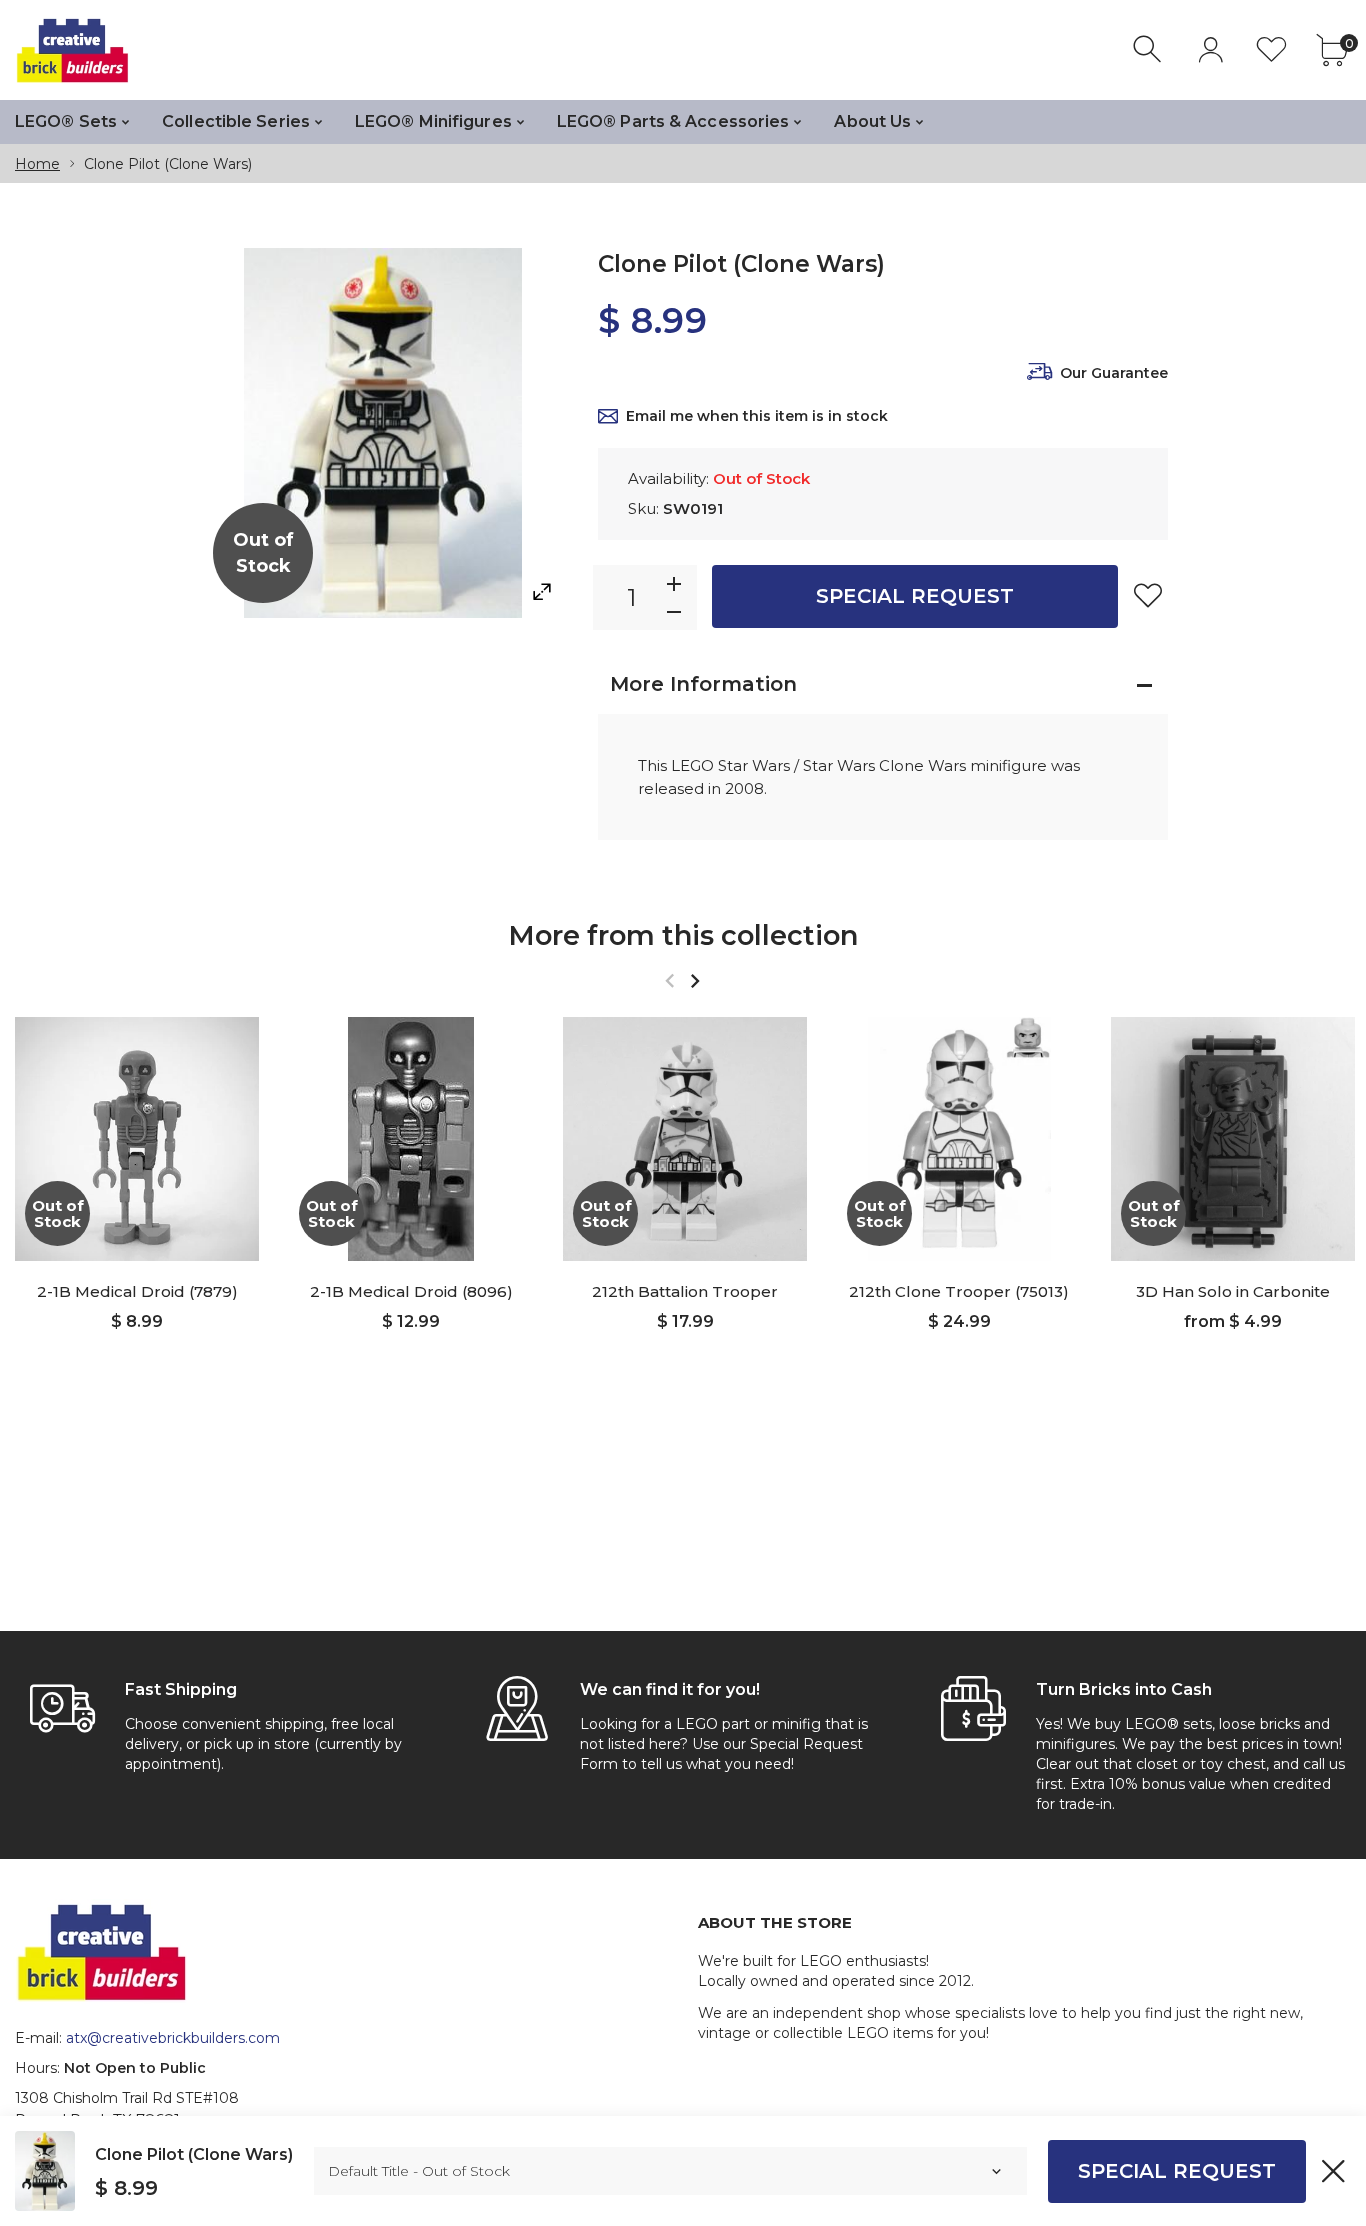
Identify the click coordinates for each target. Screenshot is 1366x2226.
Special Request (915, 596)
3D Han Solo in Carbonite (1233, 1291)
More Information (703, 684)
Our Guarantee (1114, 373)
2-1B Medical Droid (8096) (411, 1291)
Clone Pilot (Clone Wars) (194, 2154)
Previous (669, 980)
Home (37, 164)
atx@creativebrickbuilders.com (173, 2038)
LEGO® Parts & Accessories (673, 121)
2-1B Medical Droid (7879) (137, 1291)
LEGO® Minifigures (433, 121)
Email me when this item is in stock (757, 416)
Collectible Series (236, 121)
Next (694, 980)
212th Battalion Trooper (685, 1291)
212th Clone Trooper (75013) (959, 1291)
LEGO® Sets (66, 121)
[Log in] (1210, 49)
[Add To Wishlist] (1148, 595)
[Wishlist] (1271, 49)
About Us (872, 121)
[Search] (1149, 49)
